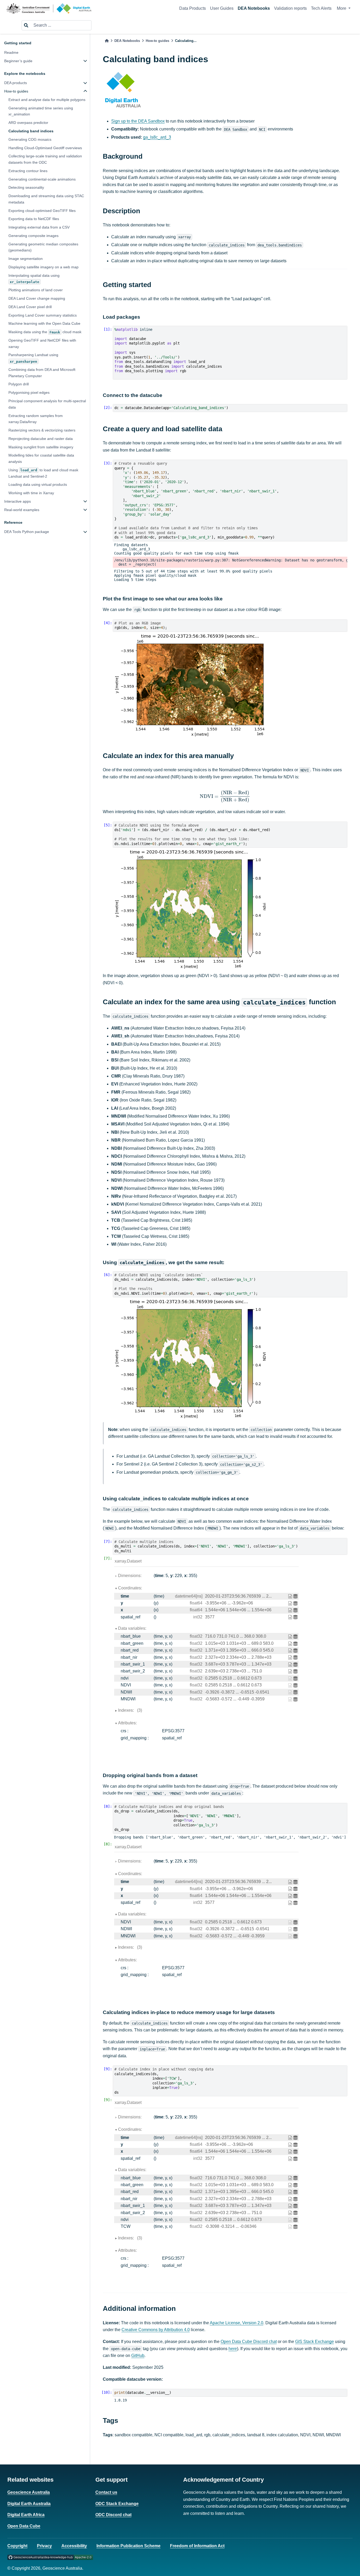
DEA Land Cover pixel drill (30, 307)
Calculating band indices (31, 131)
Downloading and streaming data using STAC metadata (46, 199)
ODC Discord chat (113, 2515)
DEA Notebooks (254, 8)
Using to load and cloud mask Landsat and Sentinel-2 (43, 473)
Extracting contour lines (28, 171)
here (233, 2349)
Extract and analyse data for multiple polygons (47, 100)
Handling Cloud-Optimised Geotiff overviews (45, 148)
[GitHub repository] (50, 2557)
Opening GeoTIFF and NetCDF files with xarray (42, 343)
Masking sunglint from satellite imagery (41, 447)
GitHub (138, 2356)
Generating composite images (33, 236)
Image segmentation (26, 259)
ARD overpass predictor (28, 123)
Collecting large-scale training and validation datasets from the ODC (45, 159)
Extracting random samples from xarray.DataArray (36, 419)
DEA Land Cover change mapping (37, 298)
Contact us (106, 2492)
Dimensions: (130, 1576)
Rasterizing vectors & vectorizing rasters (42, 430)
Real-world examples (22, 510)
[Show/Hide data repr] (296, 1596)
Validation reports (290, 8)
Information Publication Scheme (128, 2546)
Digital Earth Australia (29, 2504)
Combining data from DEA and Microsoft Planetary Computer (42, 373)
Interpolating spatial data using (34, 278)
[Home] (107, 41)
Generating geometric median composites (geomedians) (43, 247)
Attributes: (127, 1723)
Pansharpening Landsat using (33, 358)
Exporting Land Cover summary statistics (43, 315)
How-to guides (16, 91)
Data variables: (132, 1628)
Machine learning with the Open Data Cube (44, 323)
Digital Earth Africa (26, 2515)
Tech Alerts (321, 8)
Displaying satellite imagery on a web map (43, 267)
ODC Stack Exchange (117, 2504)
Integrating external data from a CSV (39, 227)
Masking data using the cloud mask (45, 332)
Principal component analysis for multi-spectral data (47, 404)
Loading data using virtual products (38, 484)
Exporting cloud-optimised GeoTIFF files (42, 210)
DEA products (16, 83)
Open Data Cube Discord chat (249, 2342)
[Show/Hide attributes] (291, 1596)
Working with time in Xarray (31, 493)
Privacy (44, 2546)
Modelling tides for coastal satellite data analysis (41, 458)
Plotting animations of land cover (36, 290)
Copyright (17, 2546)
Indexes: (130, 1710)
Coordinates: (130, 1588)
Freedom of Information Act (197, 2546)
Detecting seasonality (26, 187)
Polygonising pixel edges (29, 392)
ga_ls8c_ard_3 (157, 137)
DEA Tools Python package (27, 532)
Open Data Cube (24, 2526)
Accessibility (74, 2546)
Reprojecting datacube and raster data (41, 439)
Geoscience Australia (29, 2492)
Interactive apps (18, 501)
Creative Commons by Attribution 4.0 (156, 2330)
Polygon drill (19, 384)
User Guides (222, 8)
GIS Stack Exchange (315, 2342)
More (342, 8)
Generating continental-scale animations (42, 179)
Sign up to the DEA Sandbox (138, 121)
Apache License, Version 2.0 (237, 2323)
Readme (11, 52)
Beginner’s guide (18, 61)
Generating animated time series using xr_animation (41, 111)
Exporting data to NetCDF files (34, 219)
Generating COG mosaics (30, 139)
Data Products (193, 8)
